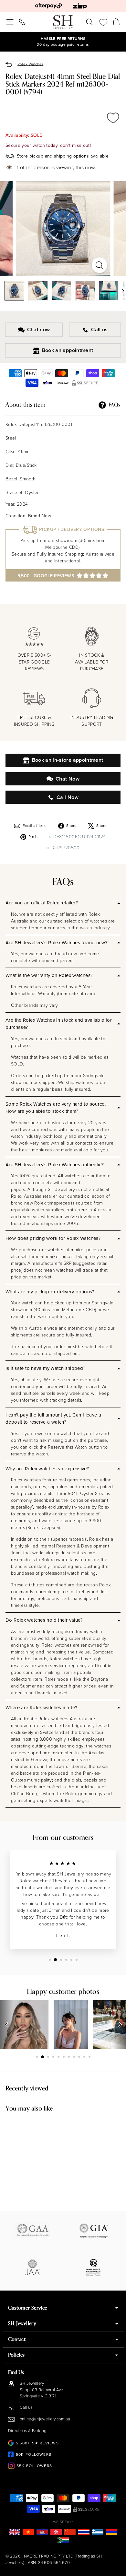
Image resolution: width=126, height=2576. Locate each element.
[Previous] (6, 2025)
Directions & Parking (27, 2431)
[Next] (120, 291)
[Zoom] (99, 265)
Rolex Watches (31, 64)
